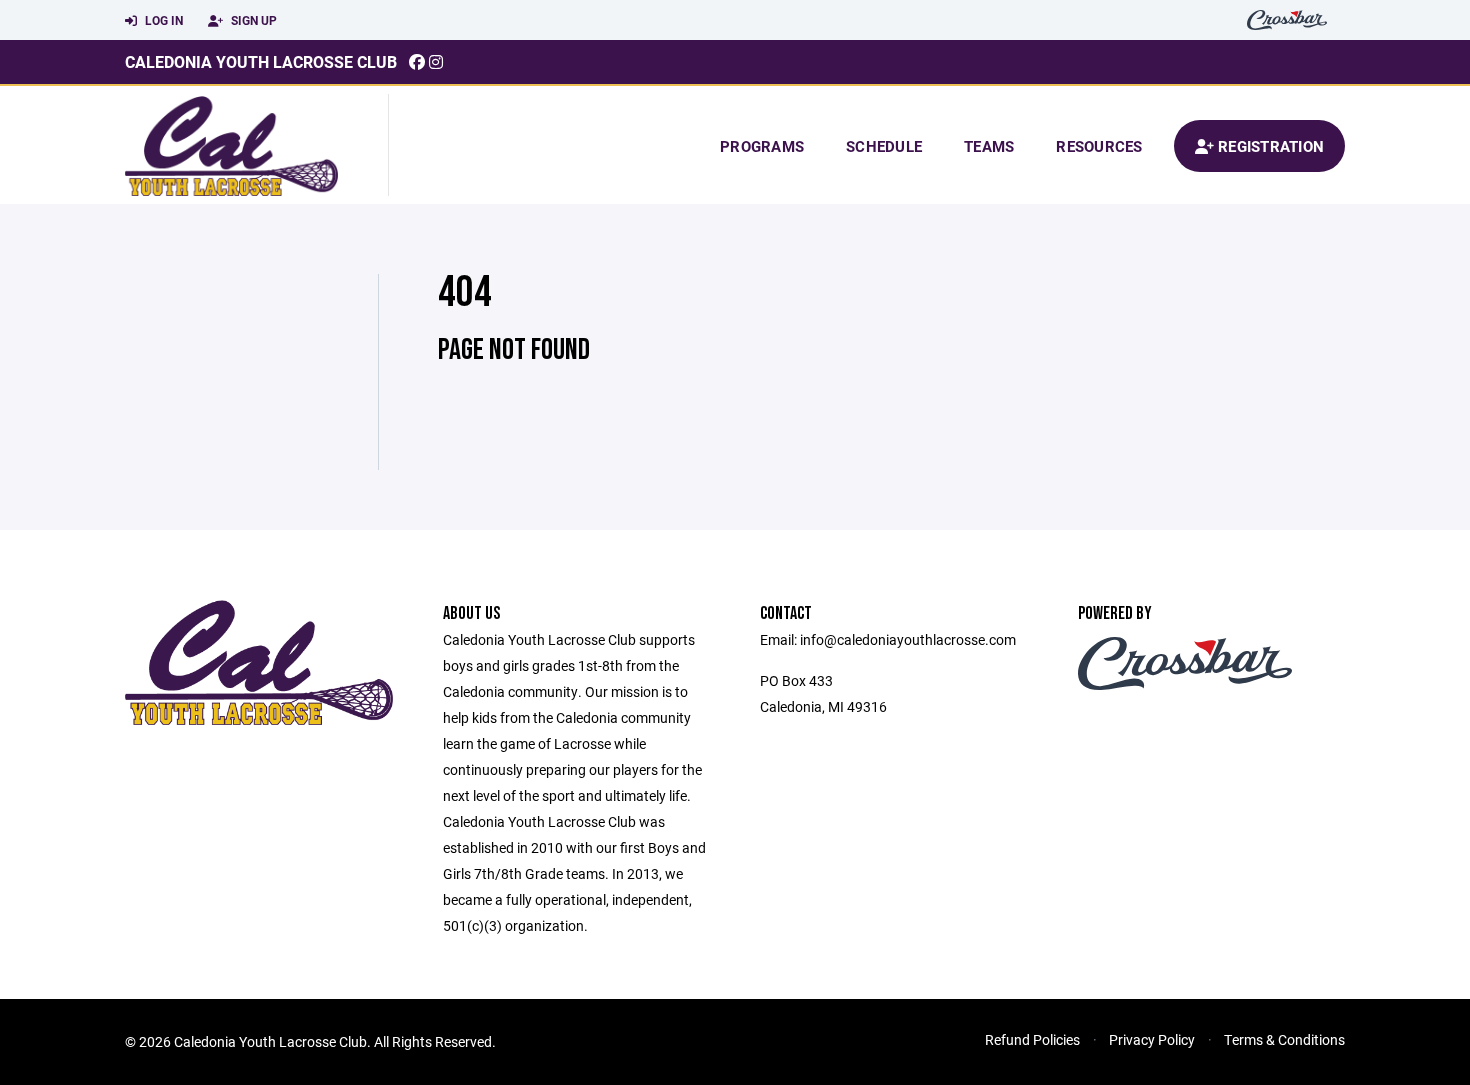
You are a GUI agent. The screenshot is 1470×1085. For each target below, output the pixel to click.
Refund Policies (1032, 1039)
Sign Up (252, 20)
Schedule (884, 146)
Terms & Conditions (1284, 1039)
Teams (989, 146)
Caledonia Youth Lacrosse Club (261, 61)
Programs (762, 146)
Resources (1099, 146)
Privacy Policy (1152, 1039)
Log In (162, 20)
